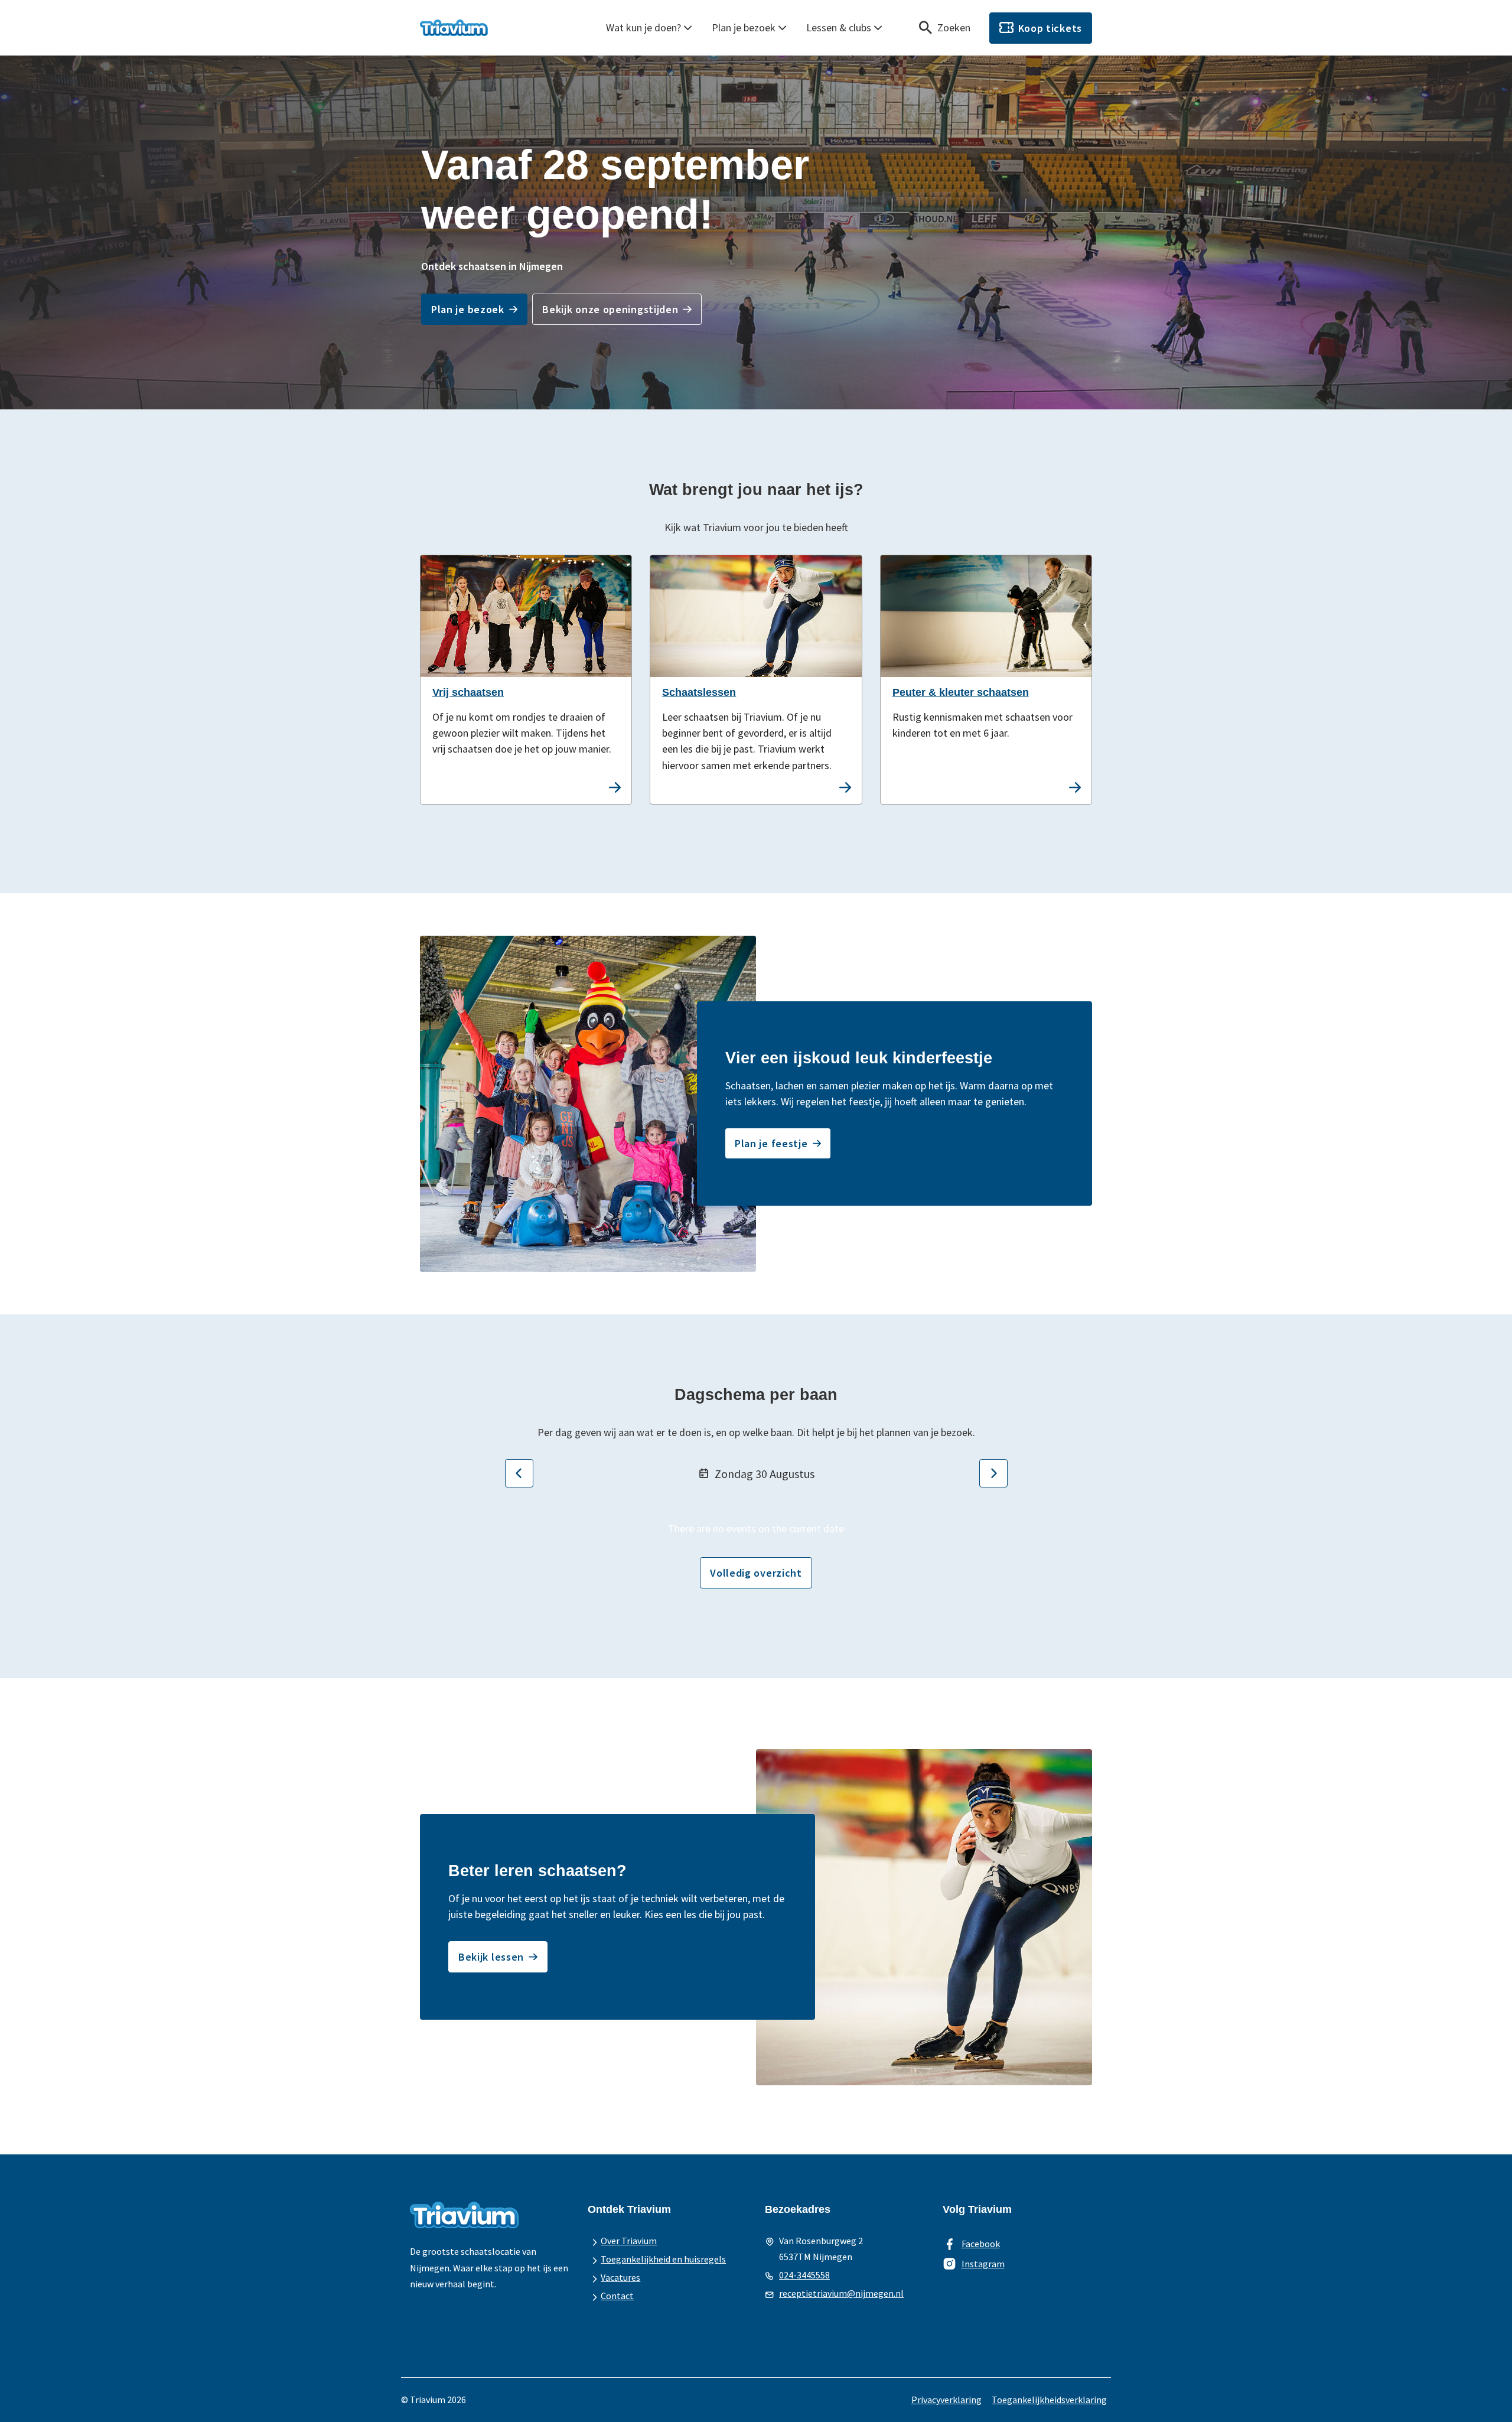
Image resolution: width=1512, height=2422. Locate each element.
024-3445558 (804, 2275)
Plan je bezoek (744, 27)
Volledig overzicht (756, 1573)
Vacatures (620, 2277)
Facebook (981, 2244)
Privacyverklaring (946, 2400)
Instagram (983, 2264)
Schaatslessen (699, 692)
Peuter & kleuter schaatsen (961, 692)
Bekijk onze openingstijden (610, 309)
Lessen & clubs (839, 27)
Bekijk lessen (491, 1957)
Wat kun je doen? (643, 27)
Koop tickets (1050, 28)
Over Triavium (629, 2241)
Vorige (519, 1473)
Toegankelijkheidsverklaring (1049, 2400)
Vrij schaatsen (468, 692)
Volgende (993, 1473)
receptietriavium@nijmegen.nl (841, 2293)
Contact (617, 2296)
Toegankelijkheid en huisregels (663, 2259)
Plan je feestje (771, 1143)
